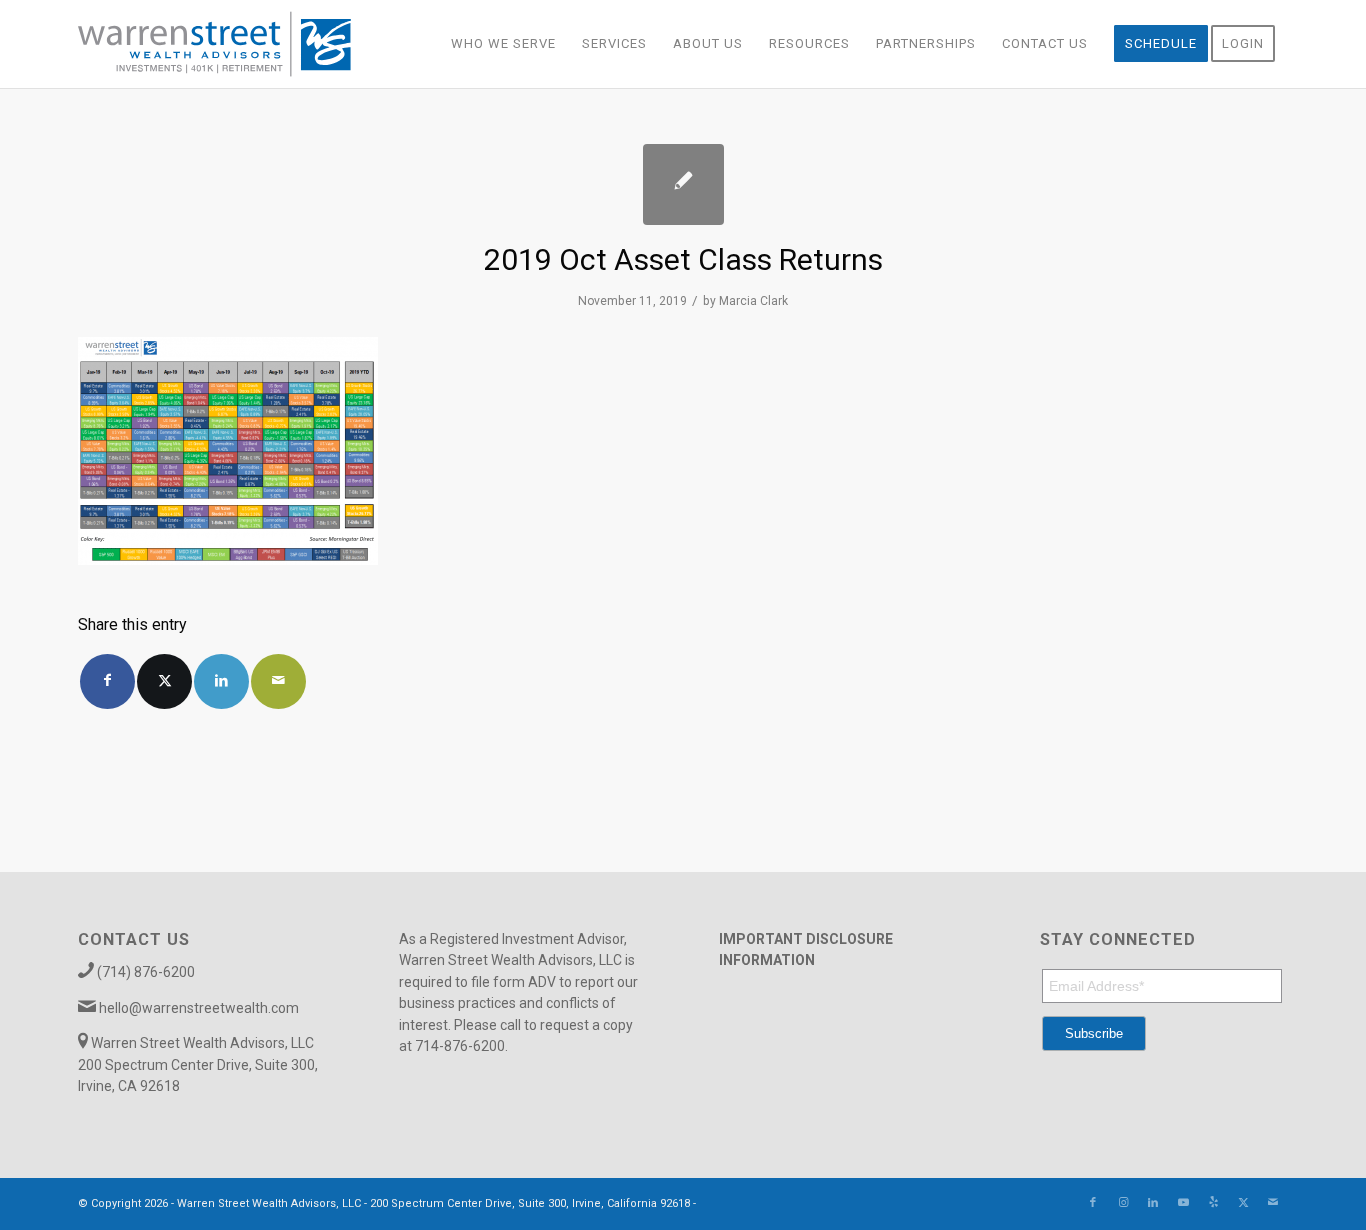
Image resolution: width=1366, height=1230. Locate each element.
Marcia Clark (753, 301)
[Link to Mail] (1273, 1203)
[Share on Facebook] (107, 681)
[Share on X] (164, 681)
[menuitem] (503, 44)
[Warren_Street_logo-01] (214, 44)
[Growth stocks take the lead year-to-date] (683, 184)
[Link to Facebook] (1093, 1203)
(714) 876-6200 (146, 972)
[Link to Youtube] (1183, 1203)
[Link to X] (1243, 1203)
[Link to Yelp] (1213, 1203)
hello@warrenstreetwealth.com (199, 1008)
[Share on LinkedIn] (221, 681)
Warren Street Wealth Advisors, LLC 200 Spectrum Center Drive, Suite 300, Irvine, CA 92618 (198, 1064)
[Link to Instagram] (1123, 1203)
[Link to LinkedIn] (1153, 1203)
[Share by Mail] (278, 681)
